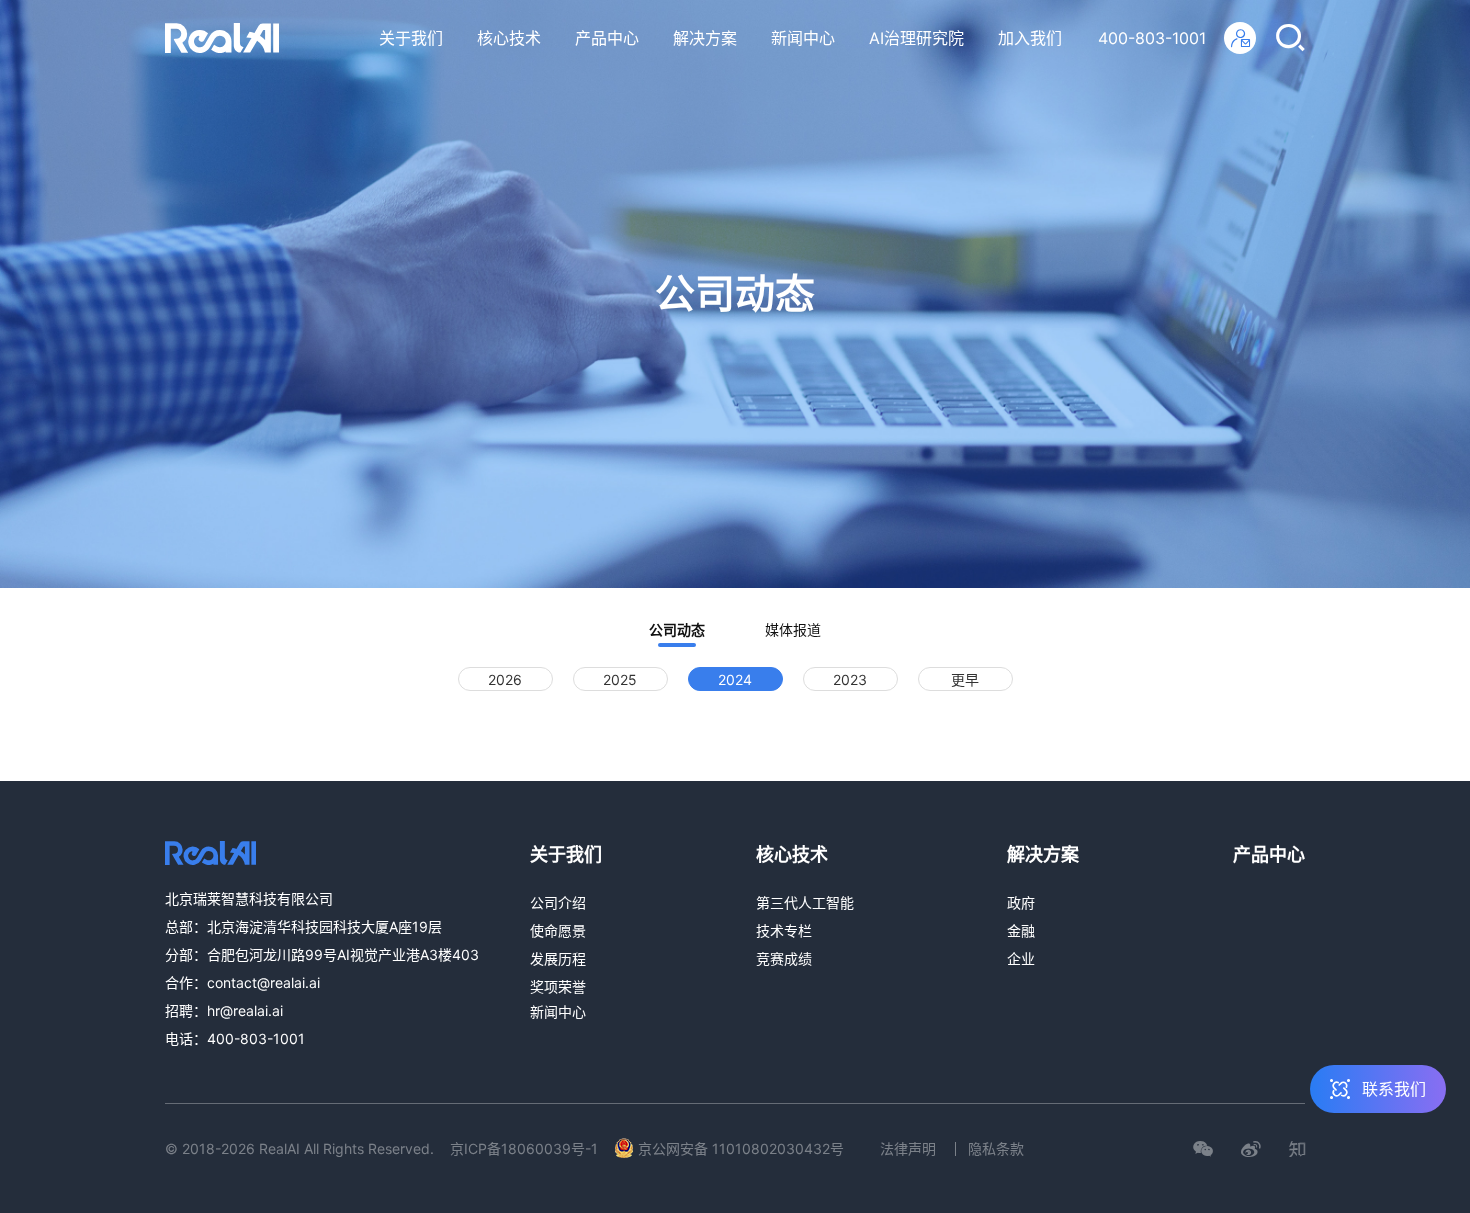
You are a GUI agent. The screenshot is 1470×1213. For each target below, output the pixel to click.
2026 (505, 679)
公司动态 (677, 629)
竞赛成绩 (784, 958)
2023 (850, 679)
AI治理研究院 (916, 38)
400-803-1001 (1152, 38)
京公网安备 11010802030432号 (741, 1148)
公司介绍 (558, 902)
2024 (735, 679)
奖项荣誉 (558, 986)
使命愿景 (558, 930)
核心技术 (509, 38)
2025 (620, 679)
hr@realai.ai (245, 1010)
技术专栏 (784, 930)
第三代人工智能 (805, 902)
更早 (965, 679)
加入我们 (1030, 38)
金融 (1021, 930)
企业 (1021, 958)
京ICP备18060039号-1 (524, 1148)
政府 (1021, 902)
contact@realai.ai (263, 982)
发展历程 (558, 958)
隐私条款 (996, 1148)
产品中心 (607, 38)
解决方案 (705, 38)
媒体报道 (793, 629)
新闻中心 (803, 38)
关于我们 (411, 38)
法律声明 (908, 1148)
